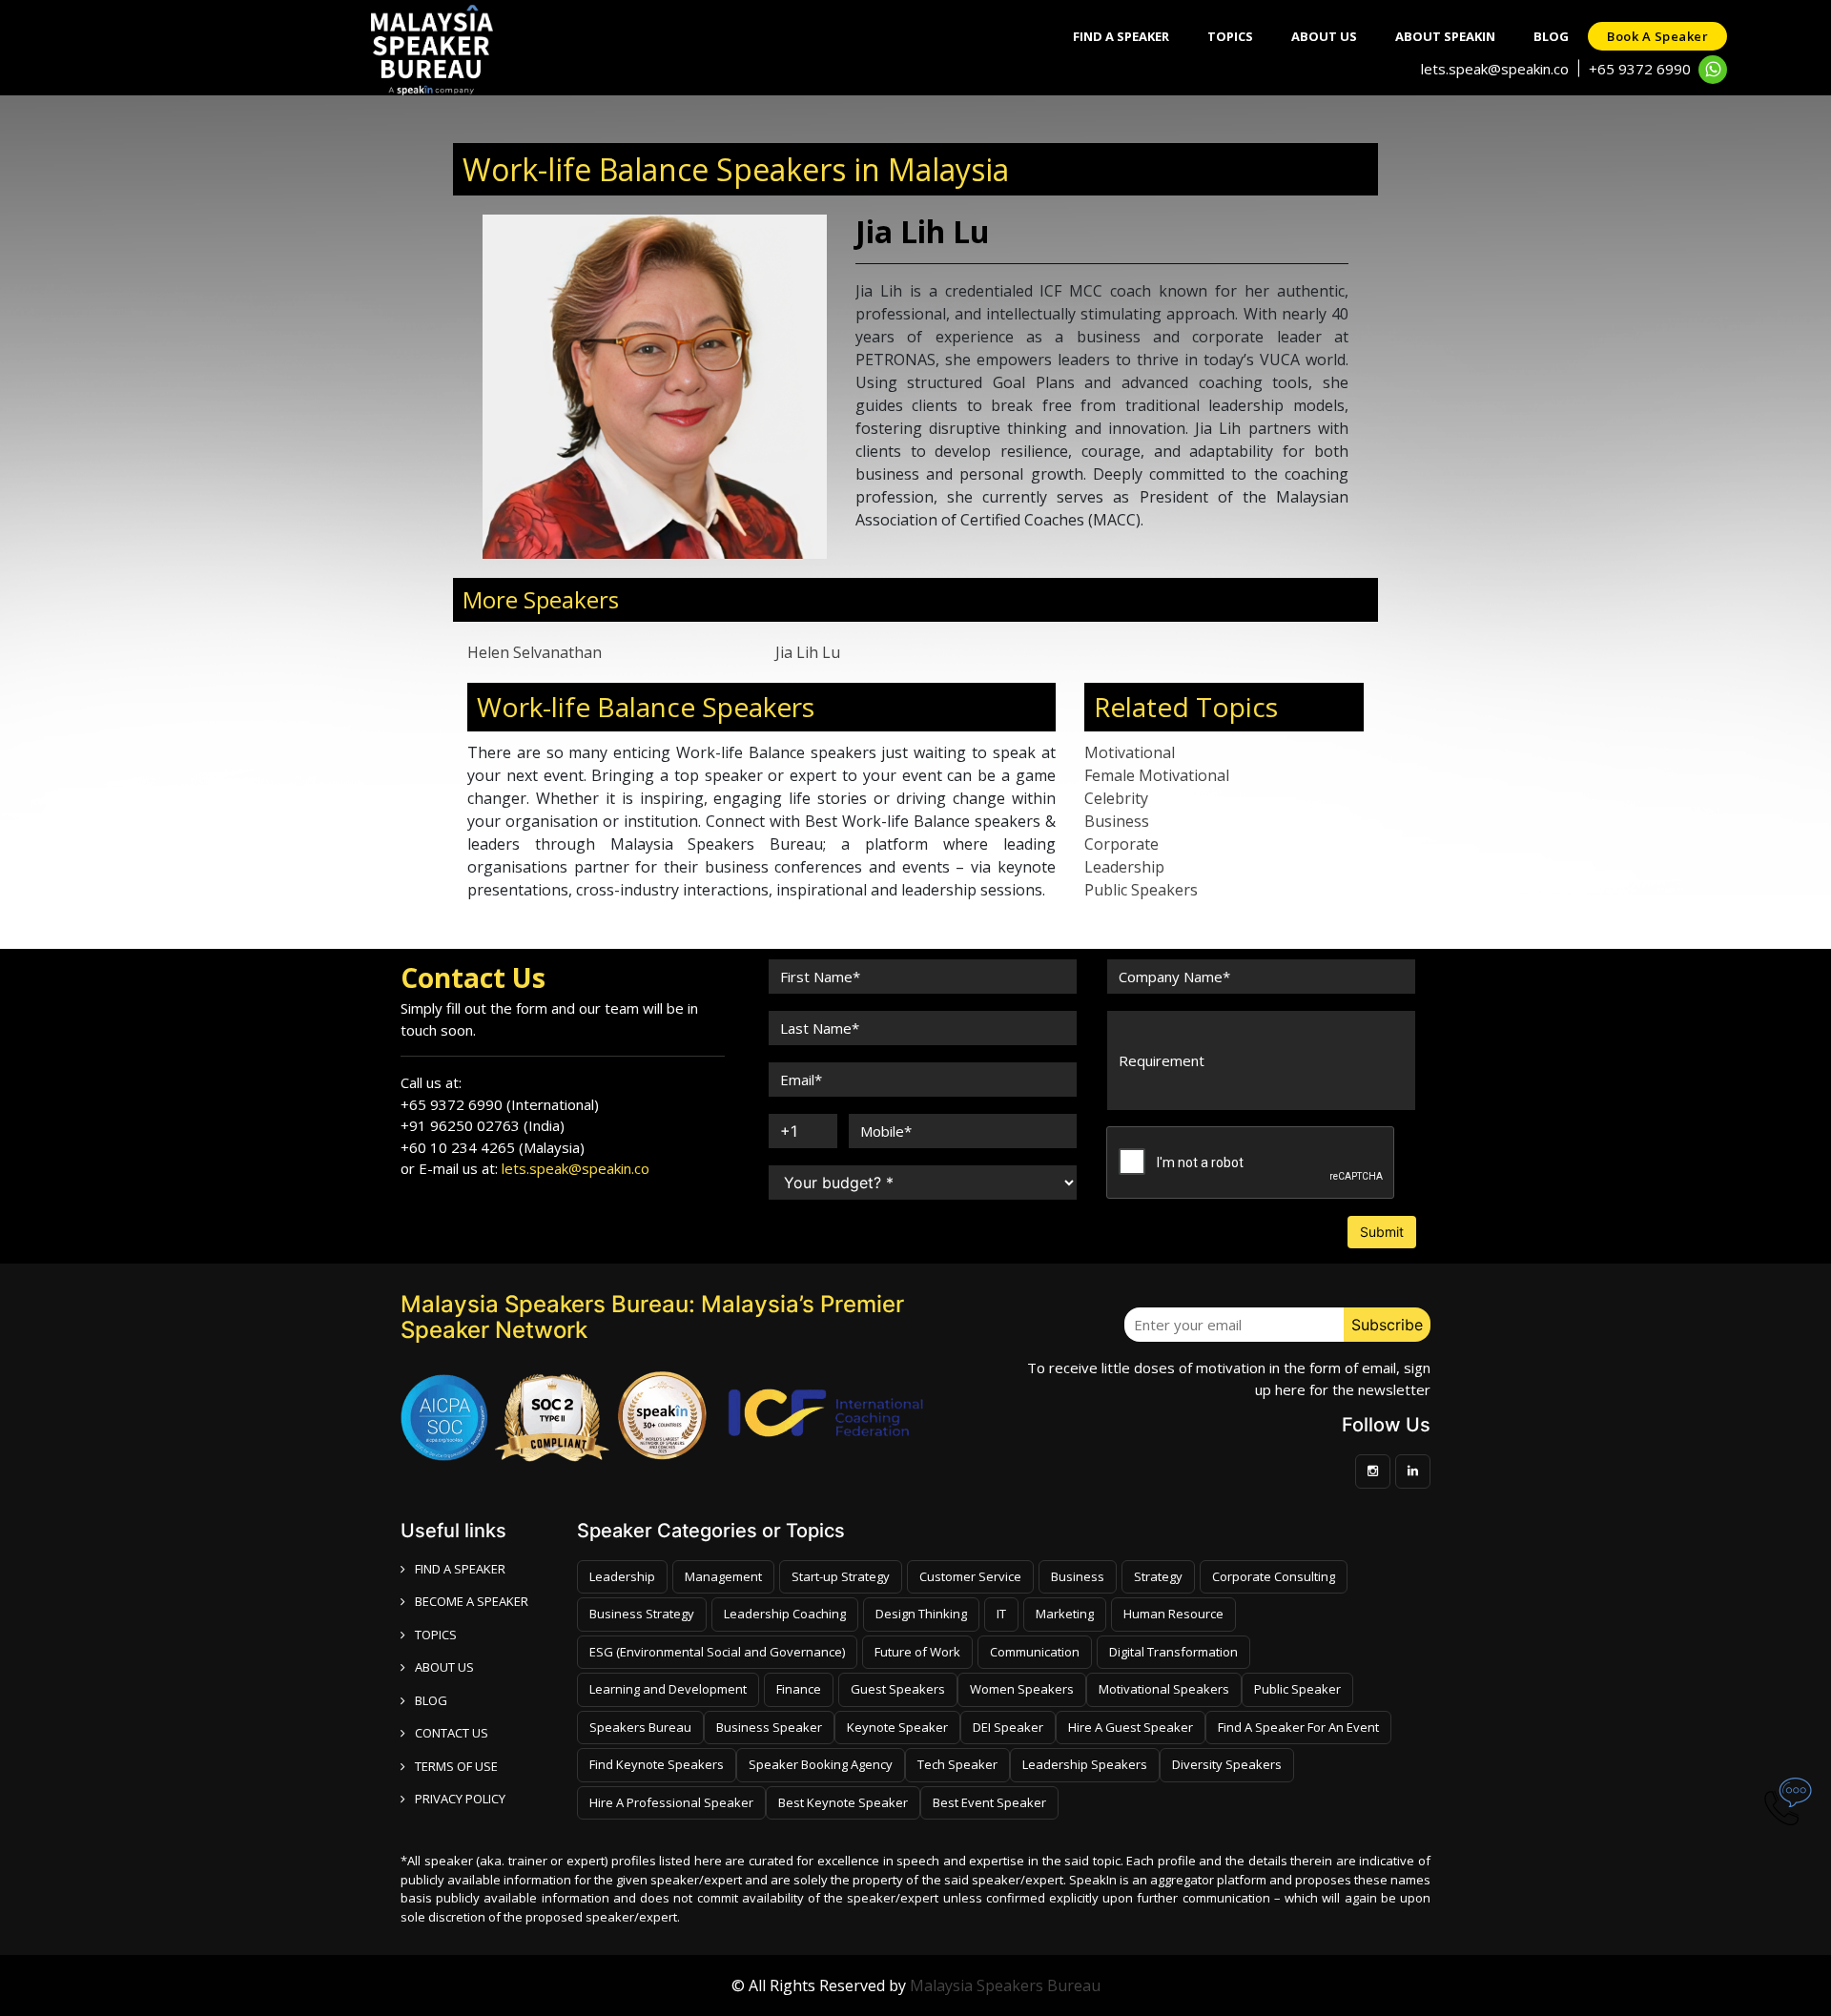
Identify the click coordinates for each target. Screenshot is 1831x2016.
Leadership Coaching (785, 1614)
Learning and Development (668, 1689)
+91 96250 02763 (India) (483, 1125)
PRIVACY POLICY (460, 1799)
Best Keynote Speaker (843, 1802)
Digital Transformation (1173, 1652)
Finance (799, 1689)
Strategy (1158, 1576)
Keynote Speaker (897, 1727)
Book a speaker (1657, 36)
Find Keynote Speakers (657, 1764)
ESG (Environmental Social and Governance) (717, 1652)
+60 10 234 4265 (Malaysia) (493, 1147)
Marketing (1065, 1614)
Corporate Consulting (1274, 1576)
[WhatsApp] (1713, 70)
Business (1117, 821)
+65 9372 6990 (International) (500, 1104)
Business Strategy (642, 1614)
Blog (1551, 36)
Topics (1230, 36)
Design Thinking (921, 1614)
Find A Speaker (1121, 36)
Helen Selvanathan (535, 652)
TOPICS (436, 1635)
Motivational (1130, 752)
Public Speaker (1297, 1689)
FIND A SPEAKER (460, 1569)
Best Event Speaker (989, 1802)
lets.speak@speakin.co (1495, 69)
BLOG (431, 1700)
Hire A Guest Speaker (1131, 1727)
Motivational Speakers (1164, 1689)
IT (1001, 1614)
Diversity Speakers (1227, 1764)
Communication (1035, 1652)
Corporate (1121, 844)
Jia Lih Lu (808, 652)
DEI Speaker (1008, 1727)
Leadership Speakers (1085, 1764)
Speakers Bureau (640, 1727)
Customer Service (970, 1576)
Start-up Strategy (841, 1576)
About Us (1324, 36)
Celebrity (1116, 798)
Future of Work (917, 1652)
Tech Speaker (957, 1764)
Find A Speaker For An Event (1298, 1727)
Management (723, 1576)
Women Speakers (1022, 1689)
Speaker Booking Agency (821, 1764)
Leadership (1124, 867)
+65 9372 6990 (1640, 69)
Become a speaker (472, 1601)
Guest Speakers (898, 1689)
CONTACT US (452, 1733)
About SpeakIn (1445, 36)
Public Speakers (1141, 890)
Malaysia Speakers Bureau (1005, 1985)
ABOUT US (444, 1667)
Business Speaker (769, 1727)
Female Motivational (1157, 775)
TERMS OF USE (456, 1766)
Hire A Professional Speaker (671, 1802)
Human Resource (1173, 1614)
